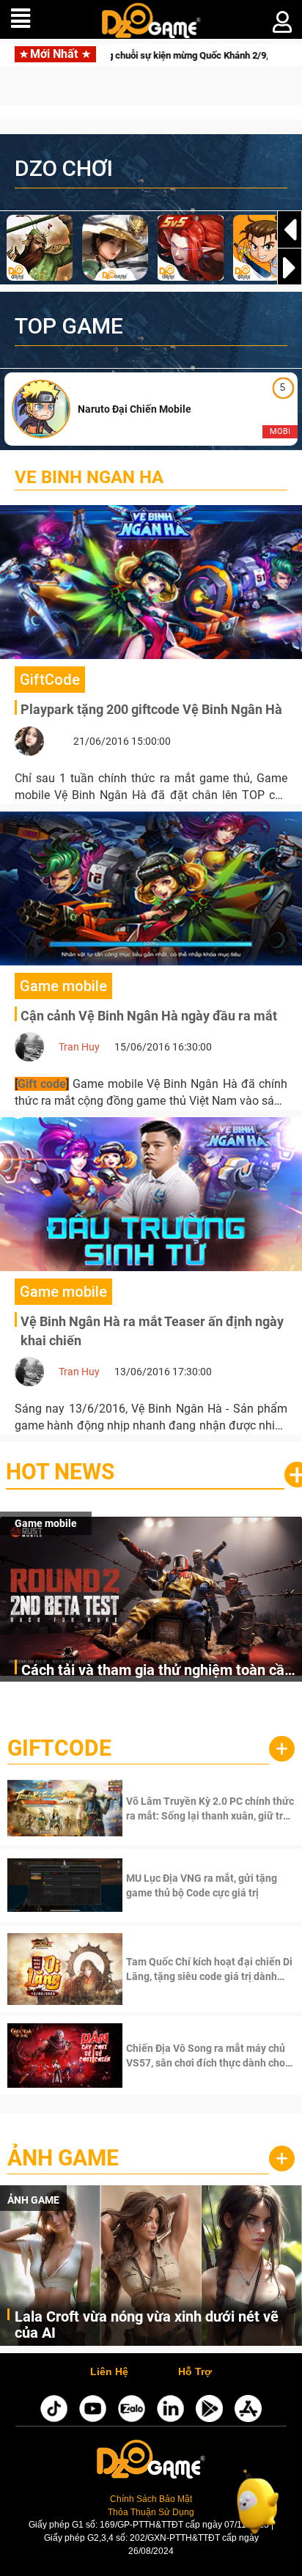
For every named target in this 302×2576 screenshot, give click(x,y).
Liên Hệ (109, 2372)
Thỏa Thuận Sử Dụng (151, 2512)
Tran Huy (79, 1047)
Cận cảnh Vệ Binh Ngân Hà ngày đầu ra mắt (149, 1016)
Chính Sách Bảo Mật (151, 2499)
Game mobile (46, 1523)
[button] (290, 268)
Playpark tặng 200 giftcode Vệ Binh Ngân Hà (151, 709)
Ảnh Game (63, 2158)
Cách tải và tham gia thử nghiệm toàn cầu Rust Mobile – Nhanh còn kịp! (157, 1671)
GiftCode (59, 1748)
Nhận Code (209, 1808)
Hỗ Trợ (195, 2372)
